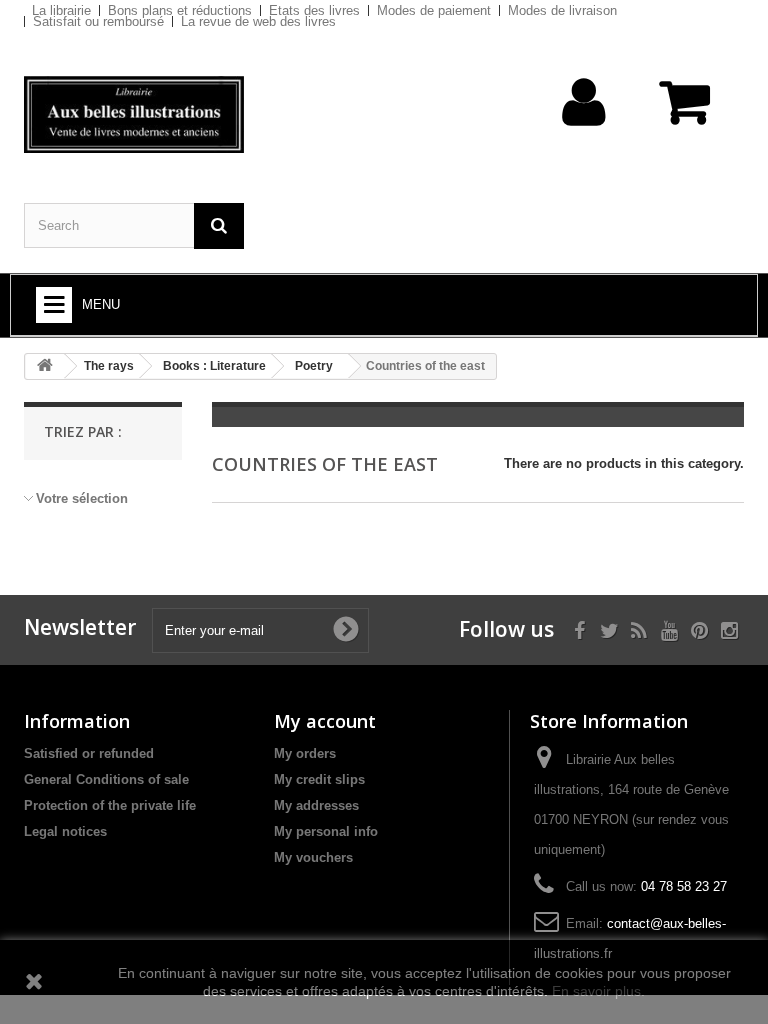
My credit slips (319, 779)
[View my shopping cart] (686, 112)
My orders (305, 753)
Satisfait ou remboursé (98, 21)
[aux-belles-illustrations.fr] (134, 114)
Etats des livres (314, 10)
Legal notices (65, 831)
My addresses (316, 805)
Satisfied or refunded (89, 753)
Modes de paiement (434, 10)
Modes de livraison (562, 10)
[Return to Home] (45, 366)
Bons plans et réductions (180, 10)
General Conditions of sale (106, 779)
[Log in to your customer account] (584, 133)
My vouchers (313, 857)
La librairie (61, 10)
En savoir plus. (598, 991)
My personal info (326, 831)
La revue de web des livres (258, 21)
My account (325, 721)
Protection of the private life (110, 805)
